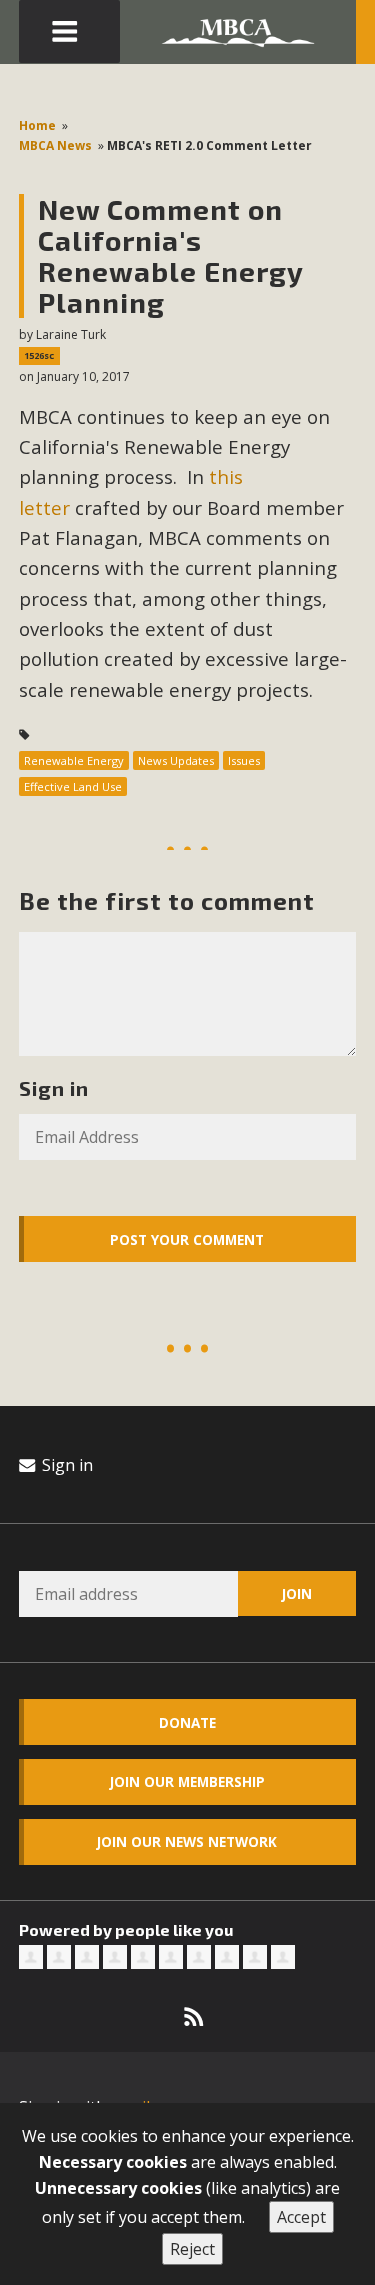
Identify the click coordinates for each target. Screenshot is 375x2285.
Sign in (65, 1465)
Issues (244, 760)
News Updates (176, 760)
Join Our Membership (187, 1781)
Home (37, 125)
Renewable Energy (74, 760)
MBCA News (55, 145)
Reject (192, 2249)
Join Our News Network (187, 1841)
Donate (187, 1722)
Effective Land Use (73, 786)
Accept (301, 2217)
